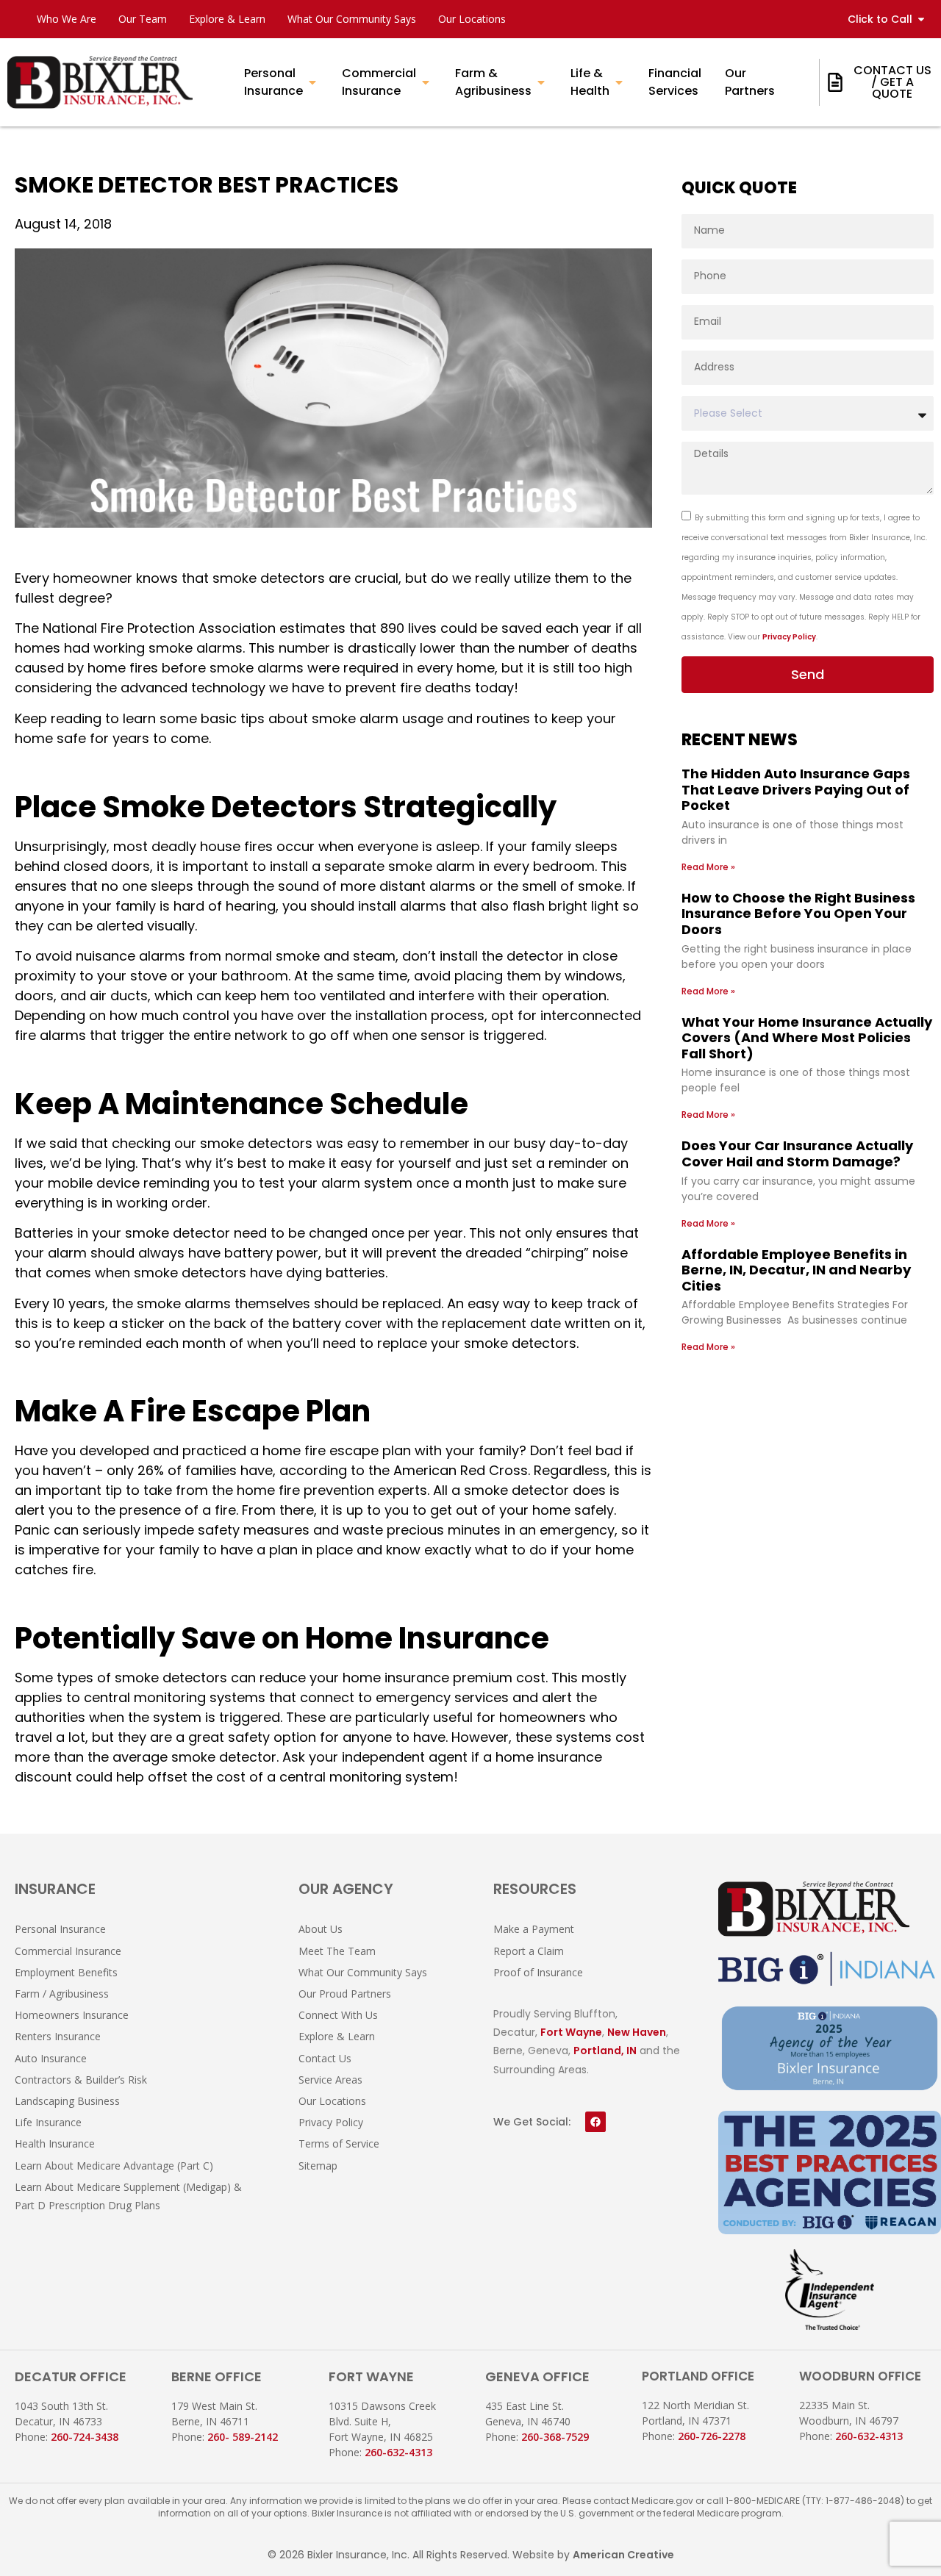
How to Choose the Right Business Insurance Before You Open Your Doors (798, 914)
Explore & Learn (227, 19)
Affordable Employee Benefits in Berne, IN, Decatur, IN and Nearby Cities (796, 1270)
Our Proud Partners (345, 1994)
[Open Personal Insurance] (312, 82)
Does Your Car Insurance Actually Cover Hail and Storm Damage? (797, 1154)
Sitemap (318, 2166)
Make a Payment (534, 1929)
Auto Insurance (51, 2058)
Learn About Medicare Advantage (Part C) (114, 2166)
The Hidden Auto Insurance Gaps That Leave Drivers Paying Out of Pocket (796, 789)
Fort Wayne (571, 2032)
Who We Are (67, 19)
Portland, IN (605, 2051)
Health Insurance (55, 2143)
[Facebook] (595, 2122)
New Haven (637, 2032)
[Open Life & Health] (619, 82)
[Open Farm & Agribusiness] (541, 82)
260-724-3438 (85, 2437)
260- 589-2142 (243, 2437)
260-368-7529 (555, 2437)
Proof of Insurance (538, 1972)
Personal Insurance (60, 1929)
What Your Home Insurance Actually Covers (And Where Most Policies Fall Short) (807, 1038)
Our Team (143, 19)
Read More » (708, 867)
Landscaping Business (67, 2101)
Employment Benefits (66, 1972)
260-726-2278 (712, 2436)
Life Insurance (48, 2122)
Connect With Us (338, 2015)
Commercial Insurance (68, 1951)
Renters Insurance (58, 2036)
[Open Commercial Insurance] (426, 82)
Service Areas (330, 2080)
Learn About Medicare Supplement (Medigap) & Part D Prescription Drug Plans (128, 2196)
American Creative (623, 2555)
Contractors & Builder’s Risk (81, 2080)
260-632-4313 (398, 2452)
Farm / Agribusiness (62, 1994)
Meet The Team (337, 1951)
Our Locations (472, 19)
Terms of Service (339, 2143)
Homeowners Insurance (72, 2015)
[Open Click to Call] (921, 19)
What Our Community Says (352, 19)
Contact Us (325, 2058)
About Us (321, 1929)
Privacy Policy (789, 637)
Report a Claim (529, 1951)
